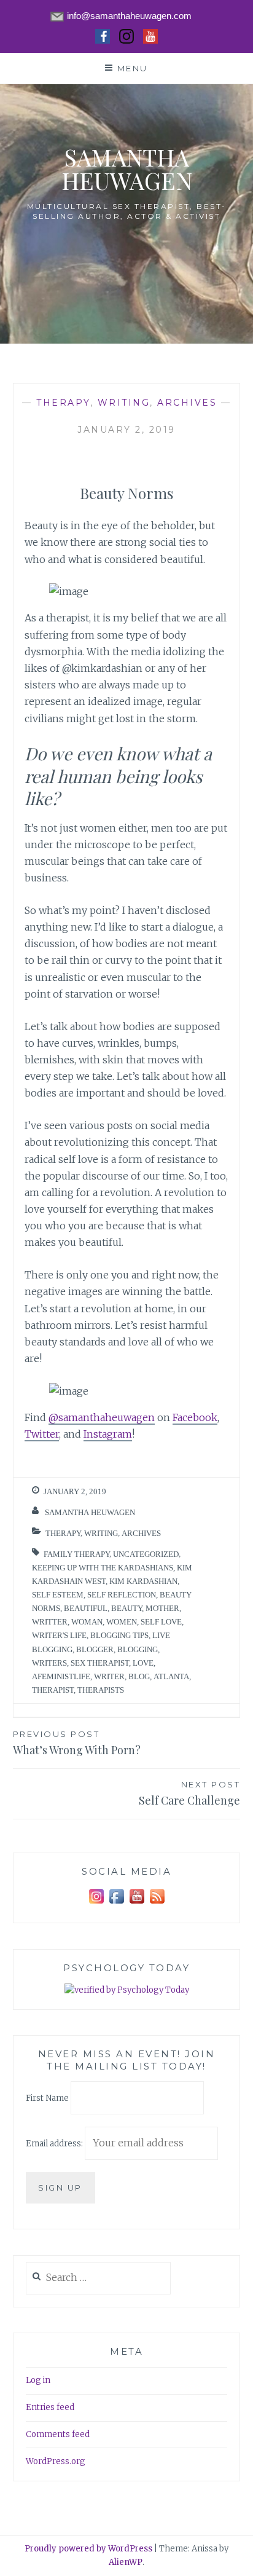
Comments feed (58, 2434)
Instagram (108, 1434)
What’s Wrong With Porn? (77, 1743)
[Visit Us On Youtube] (137, 1904)
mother (162, 1608)
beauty (126, 1608)
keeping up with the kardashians (103, 1568)
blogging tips (119, 1635)
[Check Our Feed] (157, 1904)
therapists (101, 1690)
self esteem (58, 1595)
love (143, 1663)
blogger (95, 1649)
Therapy (63, 403)
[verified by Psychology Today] (127, 1991)
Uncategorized (146, 1554)
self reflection (122, 1595)
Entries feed (50, 2407)
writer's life (59, 1635)
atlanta (171, 1676)
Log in (38, 2380)
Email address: (55, 2144)
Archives (187, 403)
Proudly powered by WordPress (88, 2549)
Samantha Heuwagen (127, 169)
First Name (47, 2098)
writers (49, 1663)
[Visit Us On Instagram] (96, 1904)
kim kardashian (143, 1581)
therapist (53, 1690)
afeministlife (61, 1676)
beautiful (86, 1608)
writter (50, 1622)
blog (139, 1676)
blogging (138, 1649)
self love (161, 1622)
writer (109, 1676)
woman (87, 1622)
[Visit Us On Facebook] (116, 1904)
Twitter (42, 1434)
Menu (133, 68)
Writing (124, 403)
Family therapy (76, 1554)
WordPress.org (56, 2461)
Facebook (195, 1417)
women (122, 1622)
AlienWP (126, 2562)
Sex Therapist (100, 1663)
